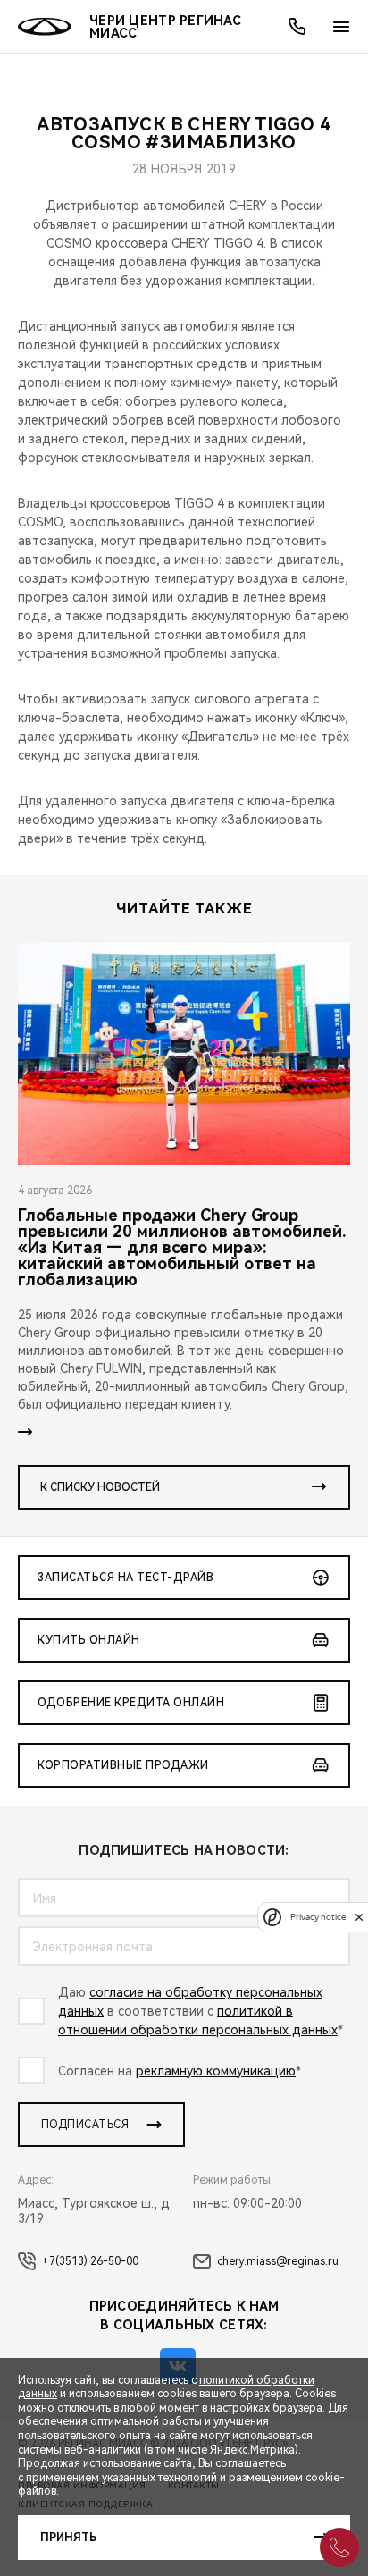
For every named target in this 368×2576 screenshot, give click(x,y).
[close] (359, 1917)
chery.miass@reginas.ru (278, 2261)
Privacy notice (318, 1917)
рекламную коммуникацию (216, 2071)
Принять (68, 2538)
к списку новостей (100, 1487)
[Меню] (341, 27)
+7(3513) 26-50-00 (90, 2261)
